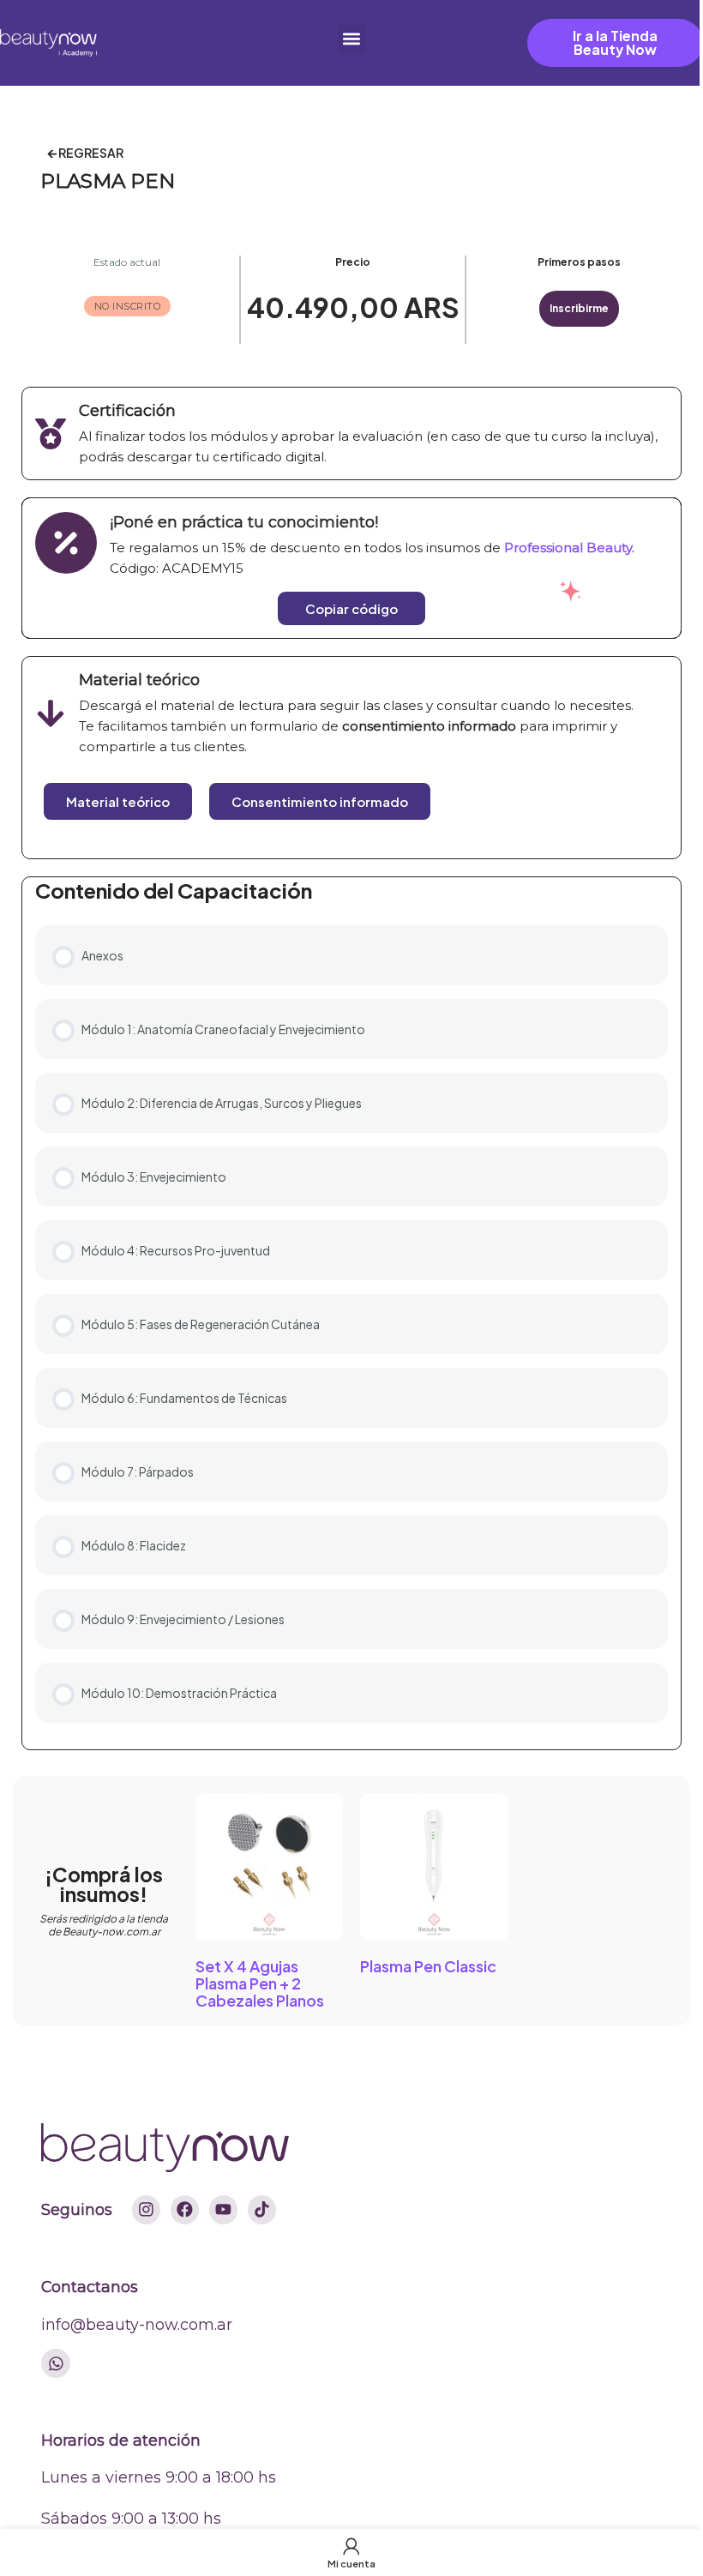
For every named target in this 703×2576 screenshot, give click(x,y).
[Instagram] (147, 2210)
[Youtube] (224, 2210)
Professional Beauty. (569, 548)
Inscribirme (579, 308)
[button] (352, 39)
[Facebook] (185, 2210)
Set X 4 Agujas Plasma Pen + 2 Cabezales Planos (260, 1983)
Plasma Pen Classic (428, 1966)
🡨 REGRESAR (85, 153)
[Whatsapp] (56, 2363)
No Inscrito (128, 306)
